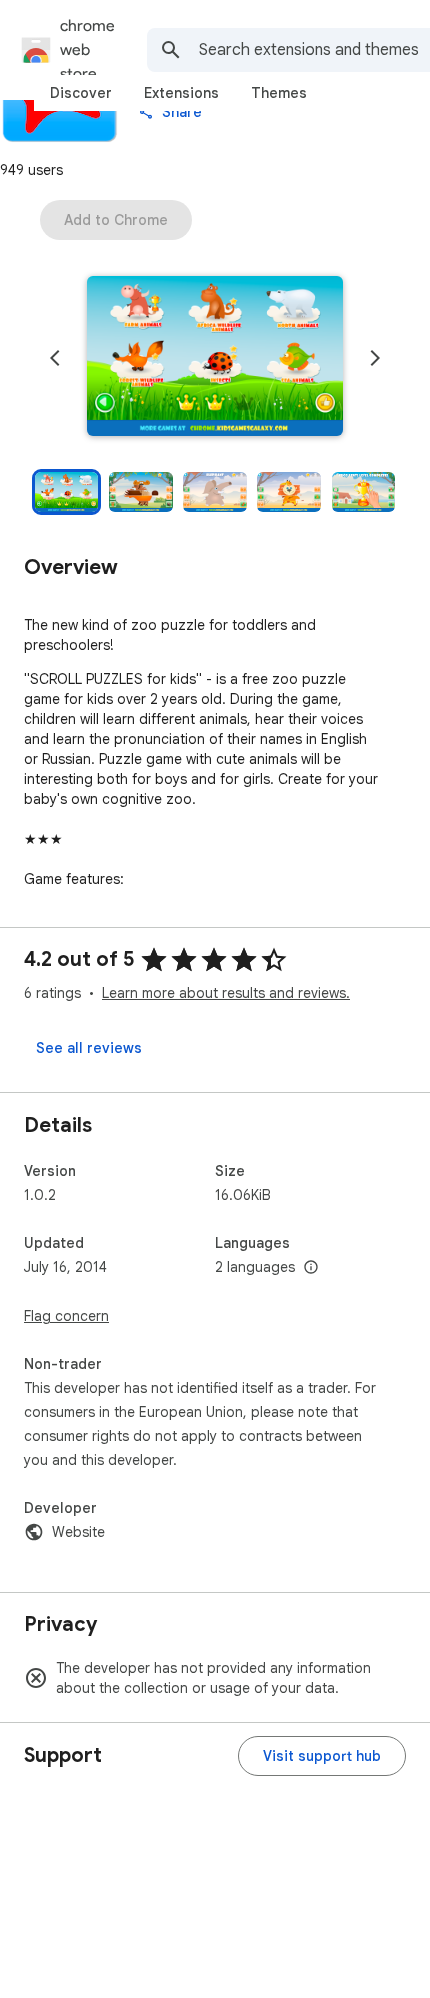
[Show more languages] (311, 1268)
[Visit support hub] (322, 1756)
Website (78, 1532)
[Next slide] (375, 358)
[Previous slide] (55, 358)
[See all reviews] (89, 1048)
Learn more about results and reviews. (226, 993)
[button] (215, 358)
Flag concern (66, 1316)
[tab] (81, 93)
